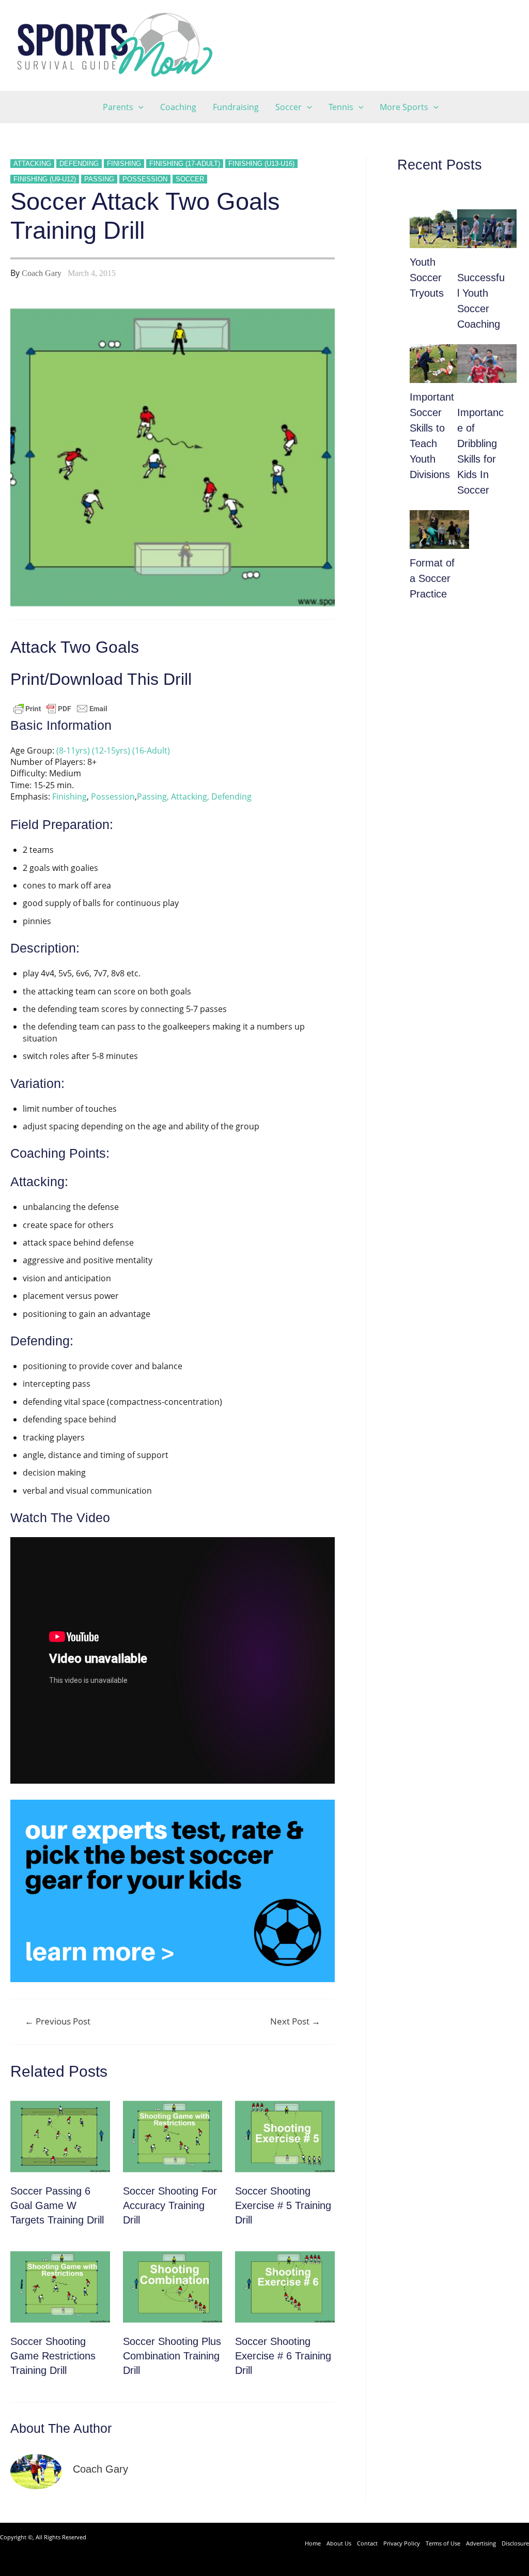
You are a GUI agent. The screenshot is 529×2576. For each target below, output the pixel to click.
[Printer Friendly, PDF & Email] (60, 708)
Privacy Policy (402, 2543)
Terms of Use (443, 2543)
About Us (339, 2543)
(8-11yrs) (73, 750)
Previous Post (58, 2021)
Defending (79, 164)
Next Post (295, 2021)
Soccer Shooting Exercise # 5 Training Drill (283, 2205)
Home (313, 2543)
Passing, (153, 796)
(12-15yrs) (111, 750)
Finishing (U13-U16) (261, 164)
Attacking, (190, 796)
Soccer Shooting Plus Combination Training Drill (172, 2356)
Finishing (124, 164)
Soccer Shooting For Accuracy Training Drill (170, 2205)
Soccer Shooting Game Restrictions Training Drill (53, 2356)
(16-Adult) (151, 750)
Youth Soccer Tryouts (427, 278)
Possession (145, 179)
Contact (367, 2543)
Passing (99, 179)
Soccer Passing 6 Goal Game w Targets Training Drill (57, 2205)
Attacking (32, 164)
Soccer (190, 179)
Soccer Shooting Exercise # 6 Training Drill (283, 2356)
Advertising (481, 2543)
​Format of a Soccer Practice (432, 578)
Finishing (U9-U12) (45, 179)
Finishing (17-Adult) (185, 164)
